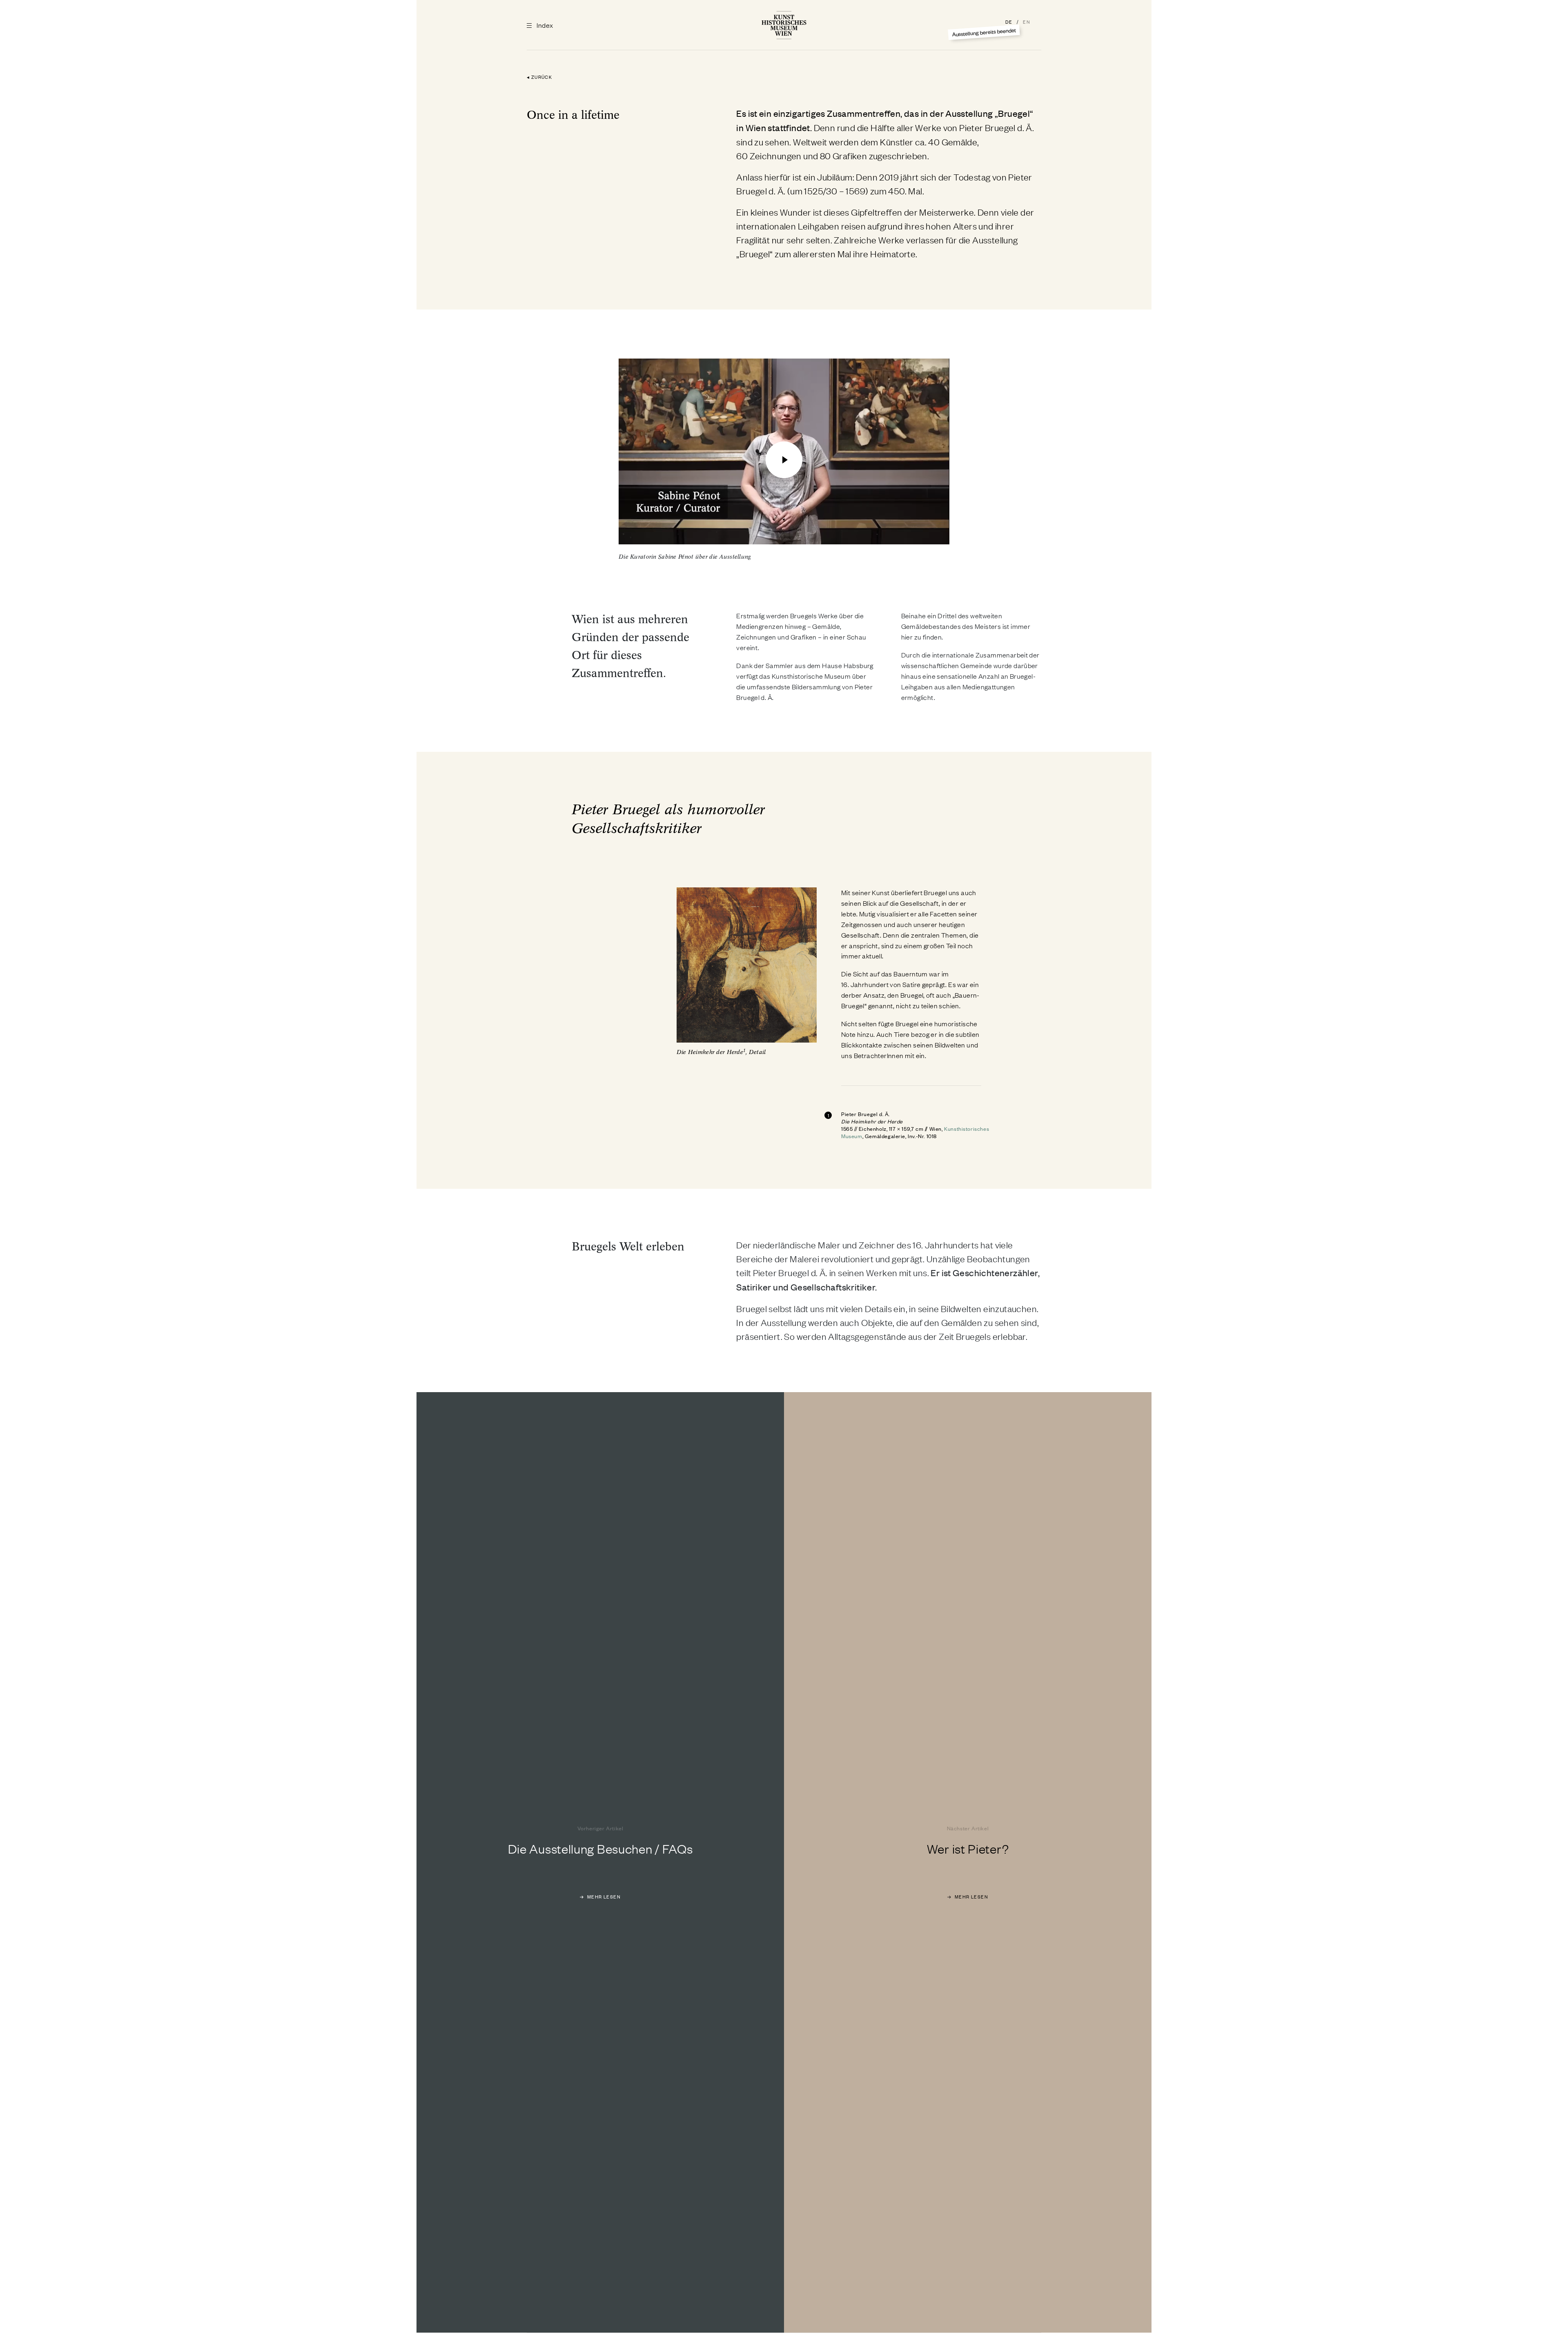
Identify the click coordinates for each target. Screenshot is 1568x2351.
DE (1010, 22)
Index (544, 25)
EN (1027, 22)
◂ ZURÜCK (539, 77)
